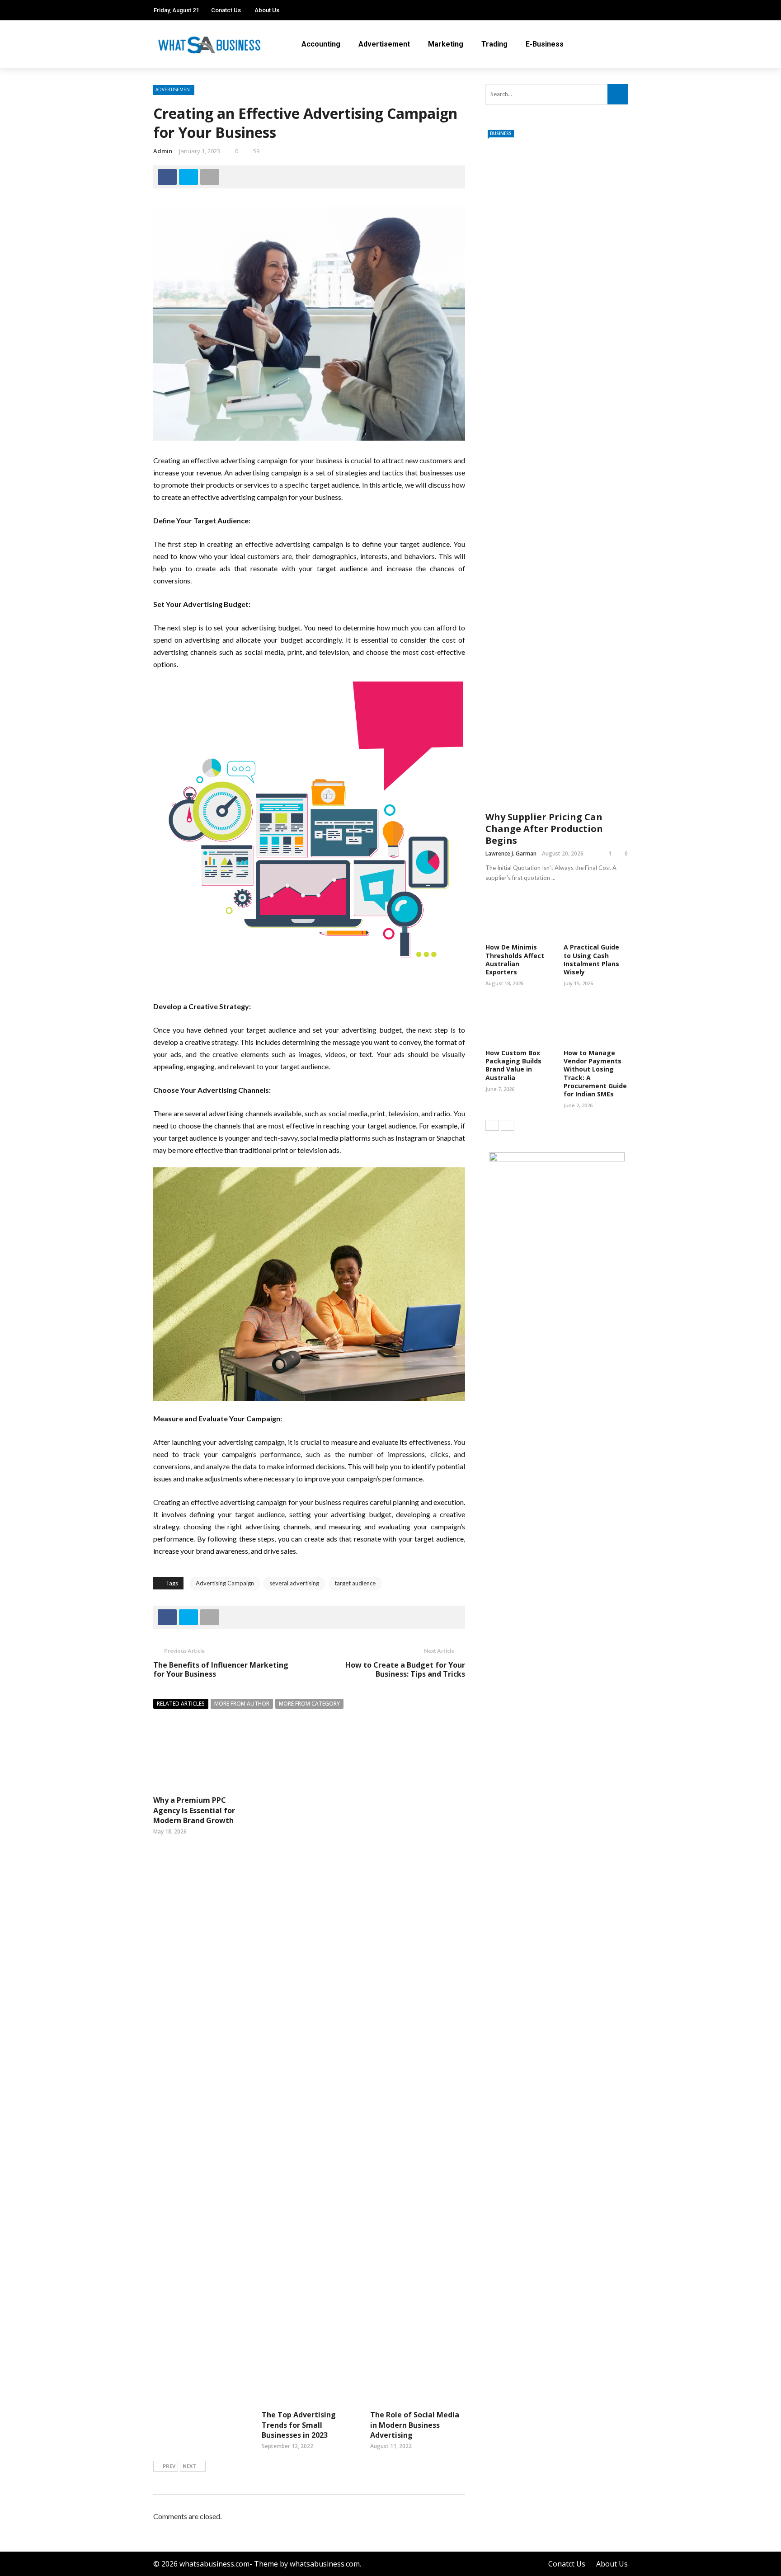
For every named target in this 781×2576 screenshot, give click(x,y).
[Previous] (492, 1125)
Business (501, 133)
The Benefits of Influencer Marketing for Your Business (221, 1670)
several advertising (294, 1583)
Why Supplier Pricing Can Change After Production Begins (544, 829)
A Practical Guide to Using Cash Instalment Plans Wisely (591, 959)
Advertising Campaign (225, 1583)
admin (163, 151)
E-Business (545, 44)
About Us (267, 10)
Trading (494, 44)
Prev (169, 2466)
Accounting (321, 44)
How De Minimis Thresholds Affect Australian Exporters (515, 959)
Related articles (181, 1704)
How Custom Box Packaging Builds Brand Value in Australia (513, 1065)
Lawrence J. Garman (511, 853)
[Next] (508, 1125)
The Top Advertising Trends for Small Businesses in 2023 (299, 2425)
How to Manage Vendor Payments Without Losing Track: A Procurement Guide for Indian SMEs (595, 1073)
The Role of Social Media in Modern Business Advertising (415, 2425)
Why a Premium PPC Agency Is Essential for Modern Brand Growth (194, 1810)
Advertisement (384, 44)
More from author (242, 1704)
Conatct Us (226, 10)
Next (189, 2466)
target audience (355, 1583)
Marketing (446, 44)
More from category (309, 1704)
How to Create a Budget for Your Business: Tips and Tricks (405, 1670)
